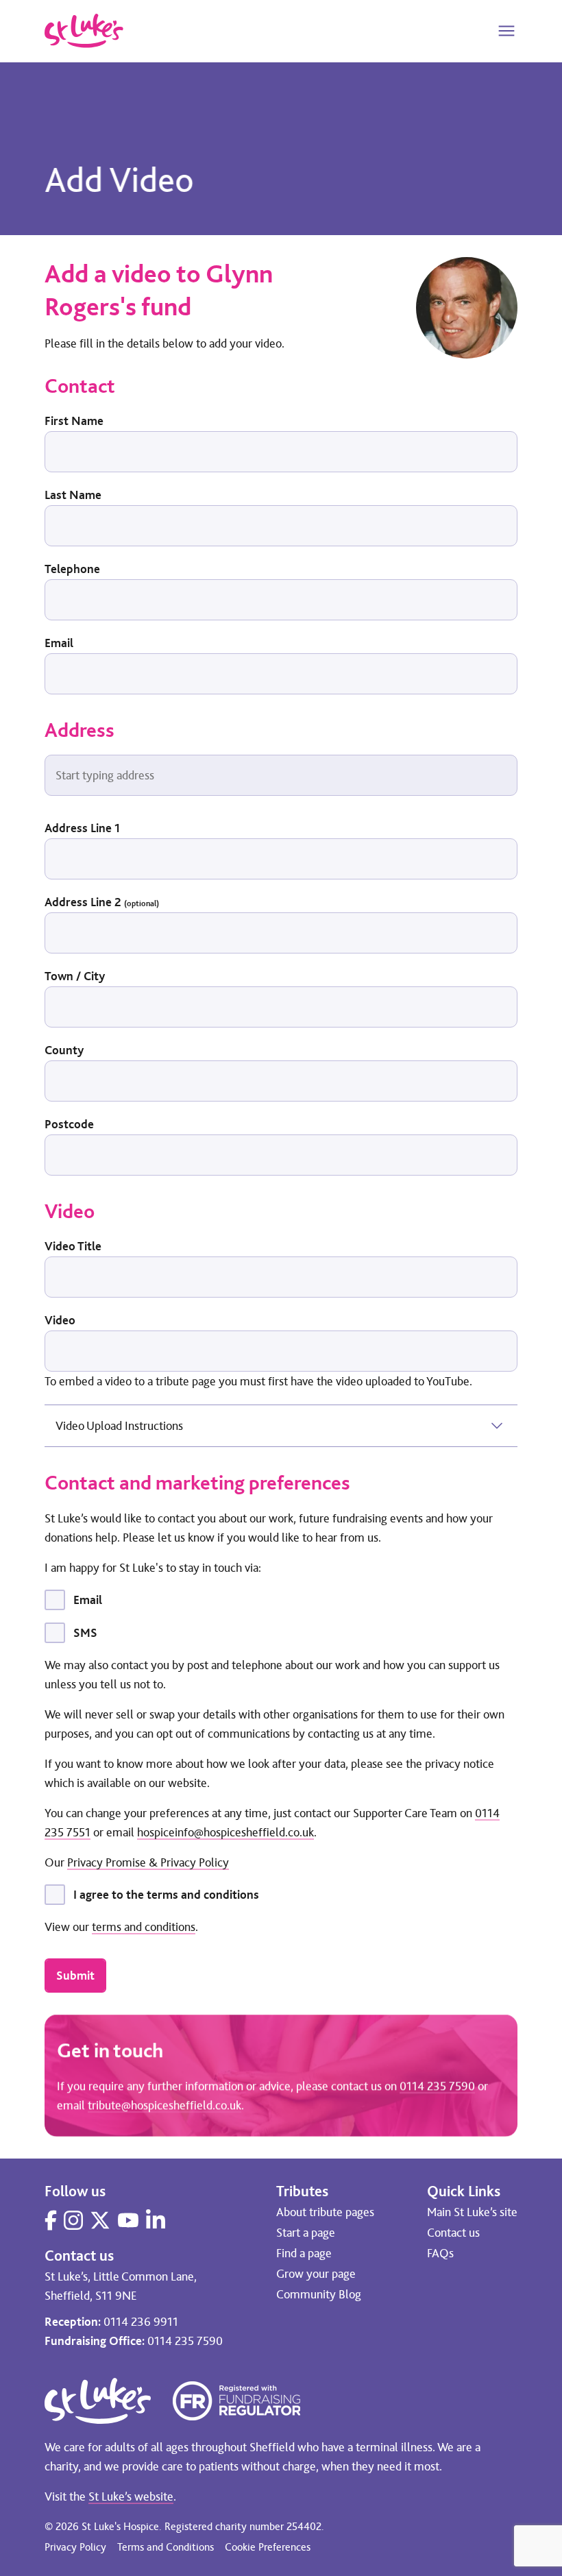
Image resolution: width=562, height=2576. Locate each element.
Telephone (72, 569)
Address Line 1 (82, 828)
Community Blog (319, 2294)
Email (59, 643)
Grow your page (316, 2274)
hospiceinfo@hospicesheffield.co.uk (225, 1832)
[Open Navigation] (506, 31)
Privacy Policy (75, 2547)
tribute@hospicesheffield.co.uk (164, 2105)
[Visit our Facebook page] (51, 2220)
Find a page (304, 2253)
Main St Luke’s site (472, 2212)
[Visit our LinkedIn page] (156, 2220)
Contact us (453, 2233)
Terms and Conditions (166, 2547)
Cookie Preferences (268, 2547)
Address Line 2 (102, 902)
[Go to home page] (84, 31)
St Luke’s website (131, 2496)
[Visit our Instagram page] (73, 2220)
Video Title (73, 1246)
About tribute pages (325, 2212)
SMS (85, 1633)
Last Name (73, 495)
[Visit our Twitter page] (100, 2220)
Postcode (69, 1124)
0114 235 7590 (437, 2086)
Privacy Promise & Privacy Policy (148, 1862)
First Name (74, 421)
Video (60, 1320)
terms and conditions (144, 1927)
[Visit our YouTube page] (128, 2220)
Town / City (75, 976)
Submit (75, 1976)
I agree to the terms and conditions (166, 1895)
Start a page (306, 2233)
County (64, 1050)
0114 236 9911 (141, 2322)
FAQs (440, 2253)
